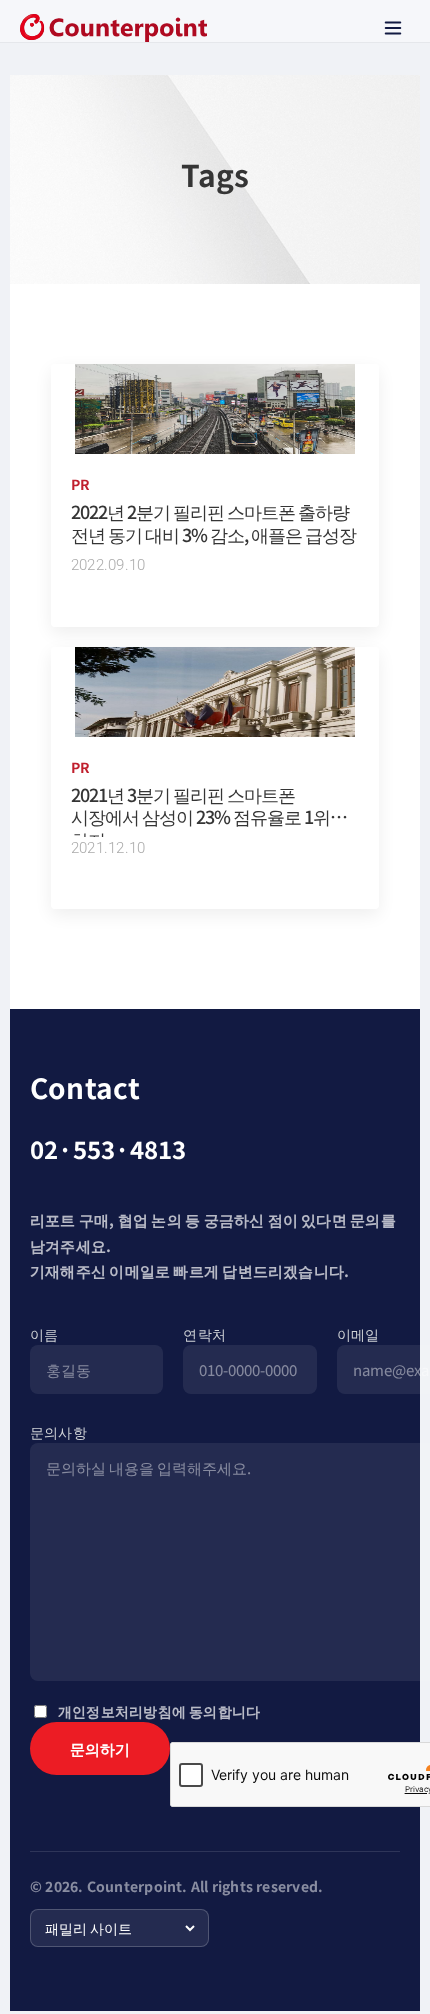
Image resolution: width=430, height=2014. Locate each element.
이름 (44, 1334)
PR (80, 484)
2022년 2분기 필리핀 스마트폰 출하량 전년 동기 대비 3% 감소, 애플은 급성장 (213, 522)
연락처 (204, 1334)
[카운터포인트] (113, 28)
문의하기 (100, 1748)
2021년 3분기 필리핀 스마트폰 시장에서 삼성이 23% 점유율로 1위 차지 (200, 816)
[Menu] (393, 28)
